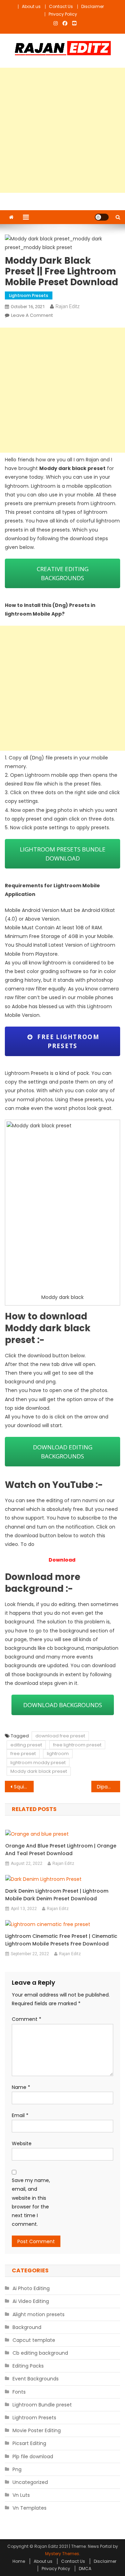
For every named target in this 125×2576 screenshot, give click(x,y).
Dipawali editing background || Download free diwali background (109, 1787)
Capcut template (34, 2340)
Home (19, 2561)
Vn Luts (21, 2495)
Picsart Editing (29, 2443)
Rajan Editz (68, 306)
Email (20, 2115)
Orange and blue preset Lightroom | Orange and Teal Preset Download (61, 1850)
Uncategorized (30, 2482)
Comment (27, 2019)
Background (27, 2327)
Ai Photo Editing (31, 2288)
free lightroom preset (77, 1745)
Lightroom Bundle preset (42, 2405)
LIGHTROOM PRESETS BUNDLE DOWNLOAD (63, 854)
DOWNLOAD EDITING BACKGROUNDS (63, 1452)
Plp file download (33, 2456)
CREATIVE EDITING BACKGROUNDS (63, 573)
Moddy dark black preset (39, 1771)
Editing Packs (28, 2366)
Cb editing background (40, 2353)
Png (17, 2469)
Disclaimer (93, 6)
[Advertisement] (62, 130)
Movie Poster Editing (37, 2430)
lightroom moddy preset (38, 1763)
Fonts (19, 2392)
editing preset (26, 1745)
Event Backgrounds (36, 2379)
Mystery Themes (62, 2554)
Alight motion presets (39, 2314)
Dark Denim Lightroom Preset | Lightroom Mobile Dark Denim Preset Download (57, 1895)
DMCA (85, 2569)
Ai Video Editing (31, 2301)
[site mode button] (102, 217)
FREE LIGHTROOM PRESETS (66, 1041)
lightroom (58, 1754)
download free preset (60, 1736)
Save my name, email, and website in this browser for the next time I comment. (31, 2202)
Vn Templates (30, 2508)
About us (31, 6)
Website (22, 2143)
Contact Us (61, 6)
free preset (23, 1754)
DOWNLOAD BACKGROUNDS (63, 1705)
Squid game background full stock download (24, 1787)
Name (21, 2087)
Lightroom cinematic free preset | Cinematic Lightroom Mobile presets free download (61, 1940)
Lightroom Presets (29, 295)
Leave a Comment (32, 315)
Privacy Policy (63, 14)
